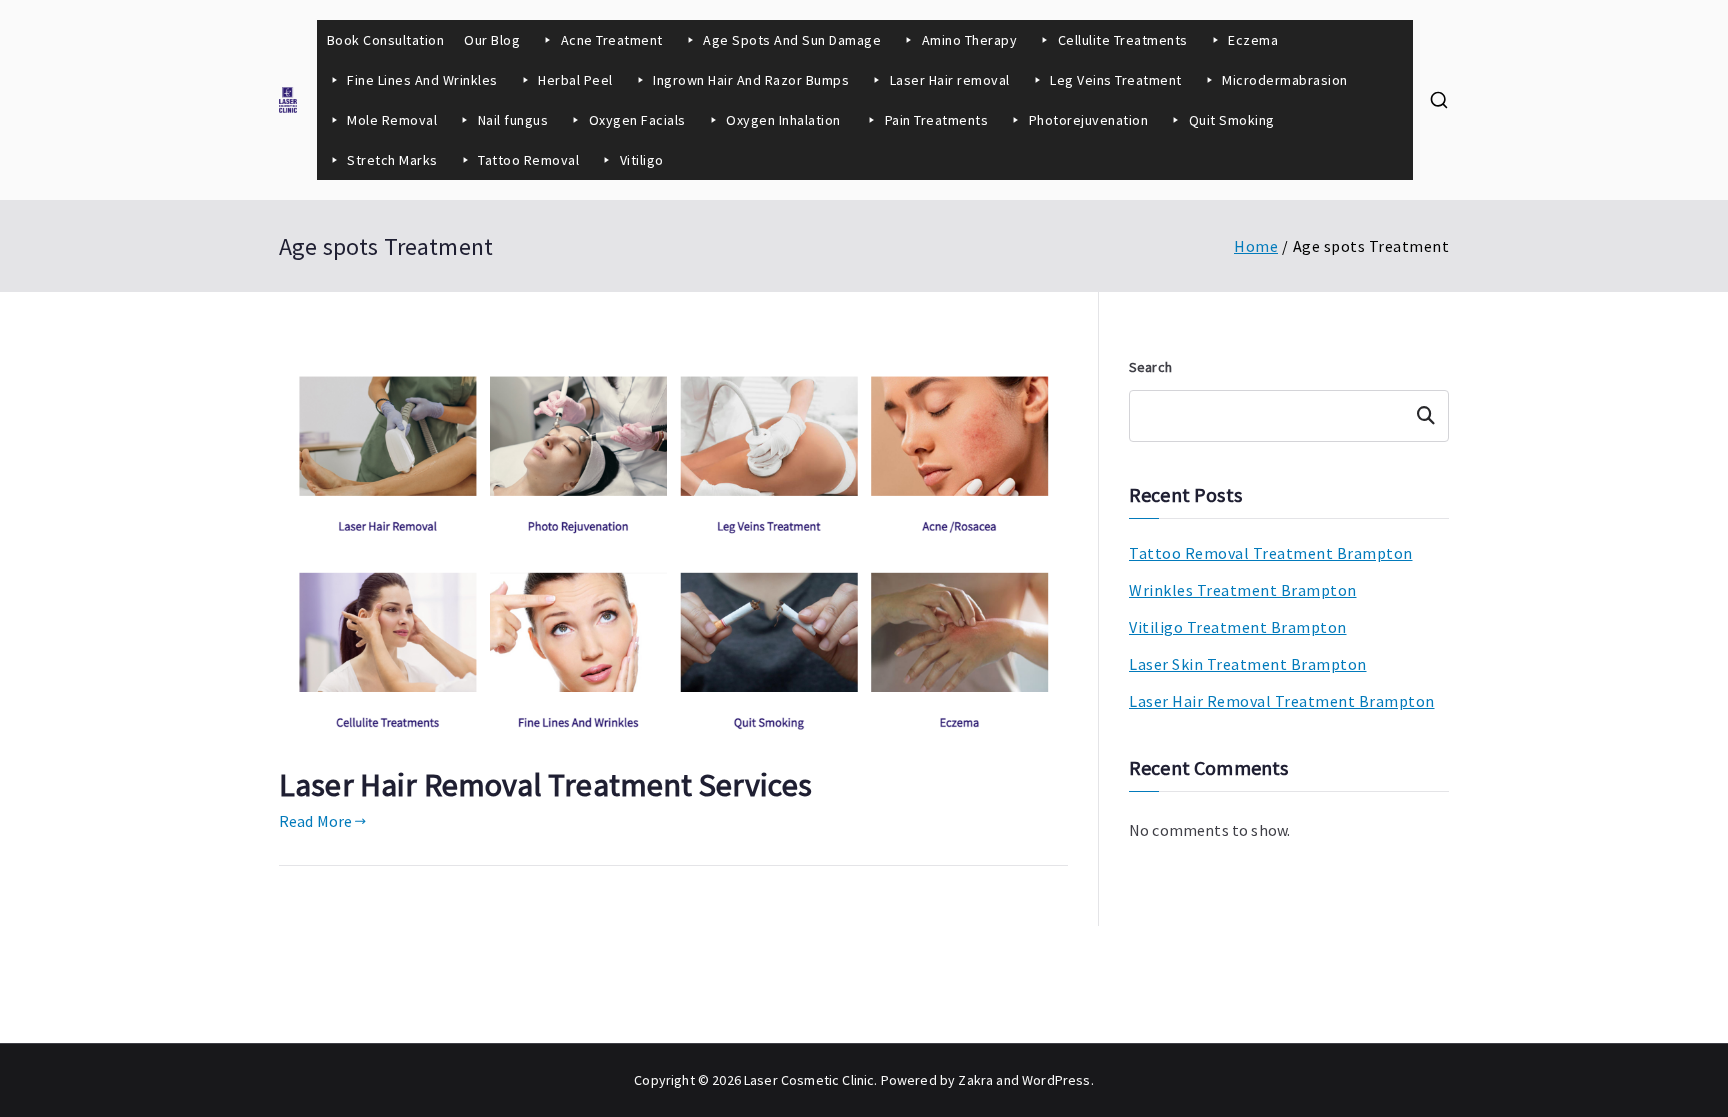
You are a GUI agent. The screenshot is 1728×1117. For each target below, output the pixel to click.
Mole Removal (392, 120)
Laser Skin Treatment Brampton (1248, 664)
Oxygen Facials (637, 120)
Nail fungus (513, 120)
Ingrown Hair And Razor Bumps (751, 80)
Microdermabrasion (1285, 80)
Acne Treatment (612, 40)
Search (1150, 367)
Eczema (1253, 40)
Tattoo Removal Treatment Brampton (1271, 553)
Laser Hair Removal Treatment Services (545, 785)
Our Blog (492, 40)
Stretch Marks (392, 160)
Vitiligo (642, 160)
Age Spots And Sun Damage (792, 40)
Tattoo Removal (528, 160)
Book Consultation (386, 40)
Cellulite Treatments (1123, 40)
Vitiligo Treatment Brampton (1238, 627)
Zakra (975, 1080)
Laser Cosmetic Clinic (809, 1080)
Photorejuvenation (1089, 120)
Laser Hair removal (950, 80)
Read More (315, 821)
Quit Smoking (1232, 120)
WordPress (1056, 1080)
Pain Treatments (937, 120)
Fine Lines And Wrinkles (422, 80)
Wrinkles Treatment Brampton (1243, 590)
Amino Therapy (970, 40)
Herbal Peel (575, 80)
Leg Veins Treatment (1116, 80)
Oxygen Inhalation (785, 120)
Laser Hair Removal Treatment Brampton (1282, 701)
